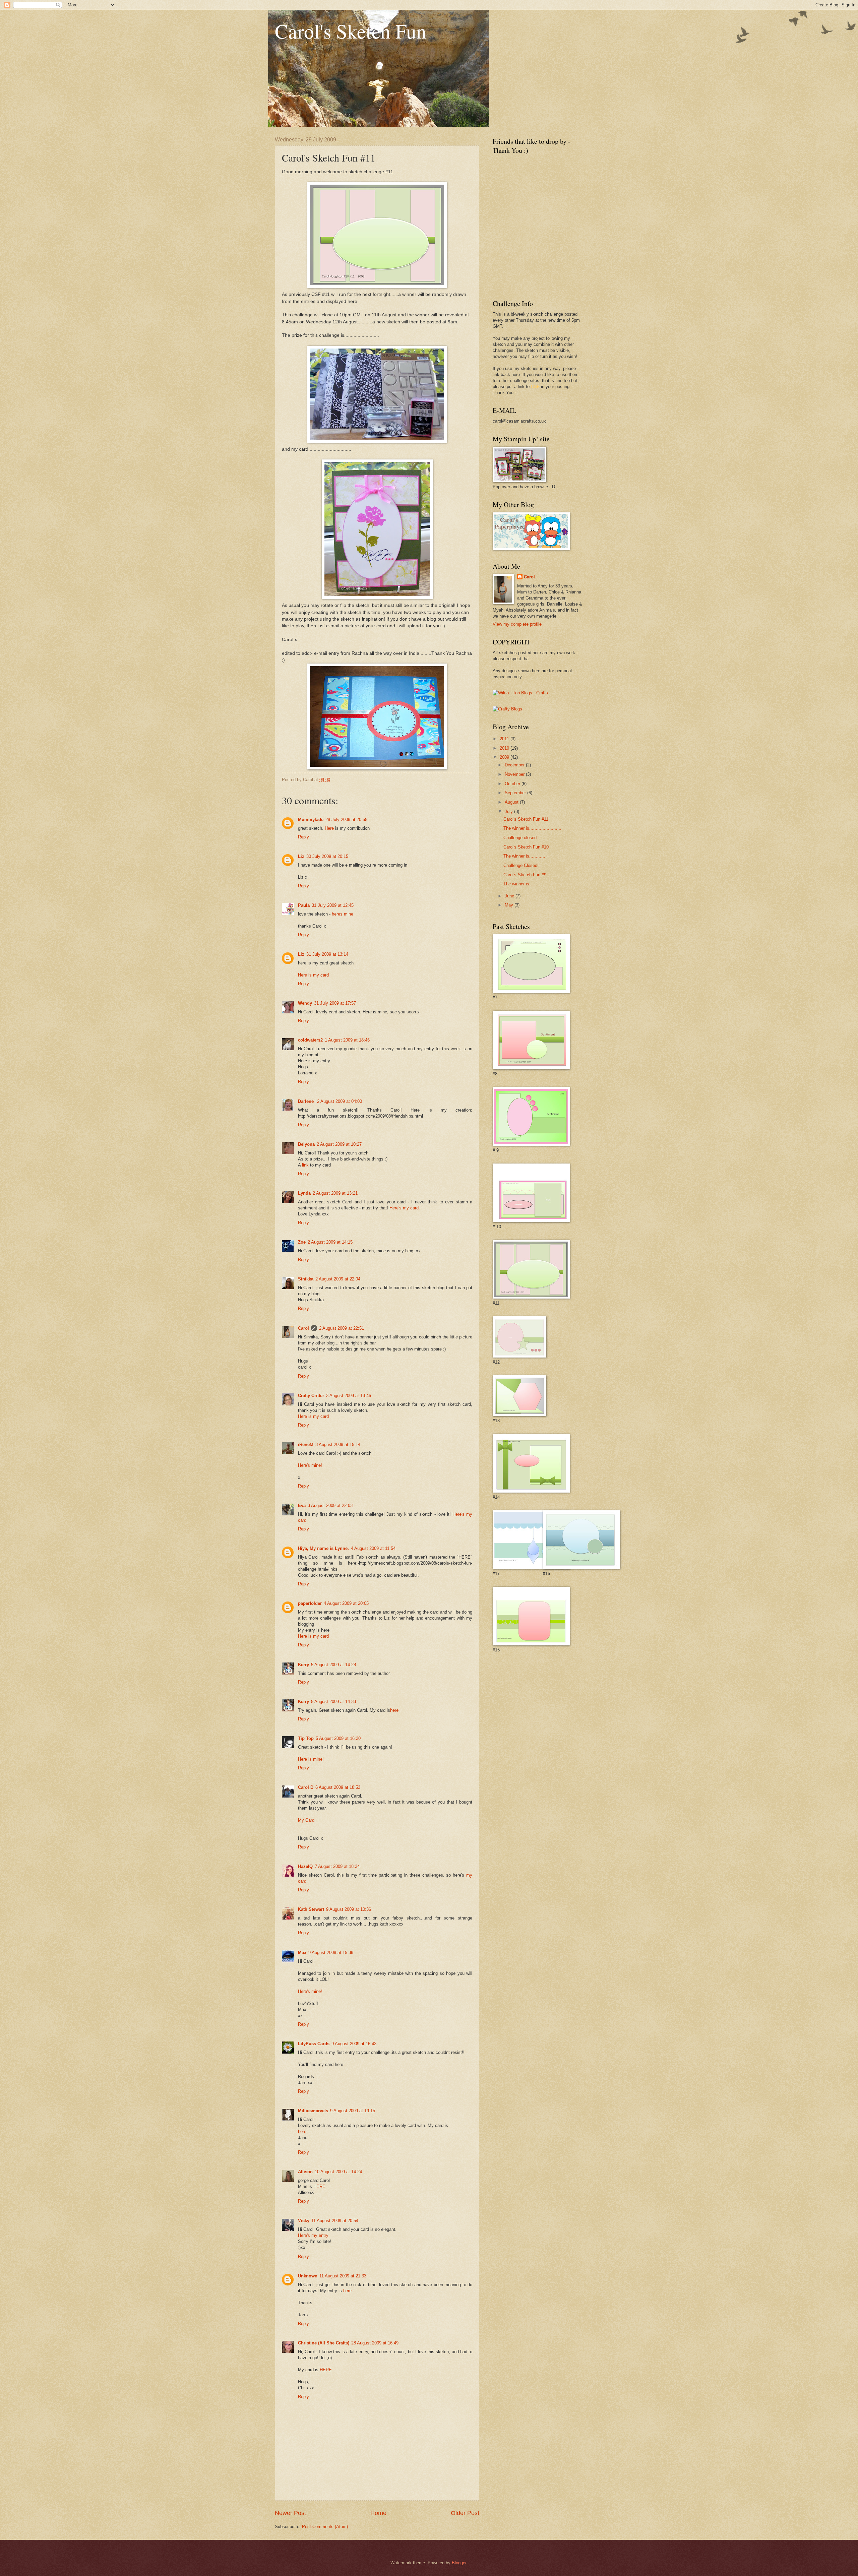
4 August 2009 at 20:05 (346, 1603)
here (394, 1710)
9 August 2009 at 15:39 (331, 1953)
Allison (305, 2172)
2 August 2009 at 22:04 (338, 1279)
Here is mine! (311, 1759)
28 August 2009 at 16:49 (375, 2343)
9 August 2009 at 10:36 (349, 1909)
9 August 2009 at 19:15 (353, 2111)
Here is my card (313, 975)
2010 (505, 748)
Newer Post (290, 2513)
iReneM (306, 1444)
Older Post (465, 2513)
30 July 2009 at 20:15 (327, 856)
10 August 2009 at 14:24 (338, 2172)
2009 (505, 757)
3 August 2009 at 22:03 (330, 1505)
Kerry (303, 1665)
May (510, 905)
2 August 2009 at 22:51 (342, 1328)
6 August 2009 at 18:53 (338, 1787)
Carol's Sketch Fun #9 (525, 875)
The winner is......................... (533, 828)
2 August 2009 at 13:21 (335, 1193)
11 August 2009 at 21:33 (343, 2276)
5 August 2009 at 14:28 (333, 1665)
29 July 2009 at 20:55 (346, 820)
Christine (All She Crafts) (324, 2343)
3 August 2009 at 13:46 (349, 1396)
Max (302, 1953)
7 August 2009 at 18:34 (337, 1866)
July (509, 811)
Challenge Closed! (521, 865)
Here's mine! (310, 1465)
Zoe (302, 1242)
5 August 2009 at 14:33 (333, 1702)
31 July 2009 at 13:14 (327, 954)
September (516, 793)
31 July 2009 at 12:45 (333, 905)
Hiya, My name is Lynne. (323, 1548)
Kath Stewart (311, 1909)
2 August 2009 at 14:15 (330, 1242)
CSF (535, 387)
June (510, 896)
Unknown (308, 2276)
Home (378, 2513)
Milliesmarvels (313, 2111)
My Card (306, 1820)
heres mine (343, 914)
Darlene (307, 1101)
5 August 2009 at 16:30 (338, 1738)
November (515, 774)
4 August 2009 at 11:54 (373, 1548)
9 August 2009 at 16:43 (354, 2044)
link (305, 1165)
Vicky (304, 2221)
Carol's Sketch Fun (351, 31)
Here (329, 828)
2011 (505, 739)
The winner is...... (520, 884)
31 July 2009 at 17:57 (335, 1003)
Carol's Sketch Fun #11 (526, 819)
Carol (303, 1328)
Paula (304, 905)
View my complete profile (517, 624)
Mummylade (311, 820)
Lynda (304, 1193)
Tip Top (306, 1738)
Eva (302, 1505)
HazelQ (305, 1866)
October (513, 784)
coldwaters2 (310, 1040)
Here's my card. (405, 1208)
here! (303, 2131)
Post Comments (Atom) (325, 2527)
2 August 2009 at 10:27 (339, 1144)
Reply (303, 837)
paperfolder (310, 1603)
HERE (319, 2186)
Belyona (306, 1144)
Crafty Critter (311, 1396)
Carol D (306, 1787)
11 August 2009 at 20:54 (335, 2221)
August (512, 802)
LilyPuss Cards (314, 2044)
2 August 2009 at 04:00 (340, 1101)
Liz (301, 856)
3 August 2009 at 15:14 (338, 1444)
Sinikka (306, 1279)
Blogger (459, 2563)
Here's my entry (313, 2235)
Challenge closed (520, 838)
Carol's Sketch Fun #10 (526, 847)
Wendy (305, 1003)
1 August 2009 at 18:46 (347, 1040)
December (515, 765)
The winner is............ (524, 856)
